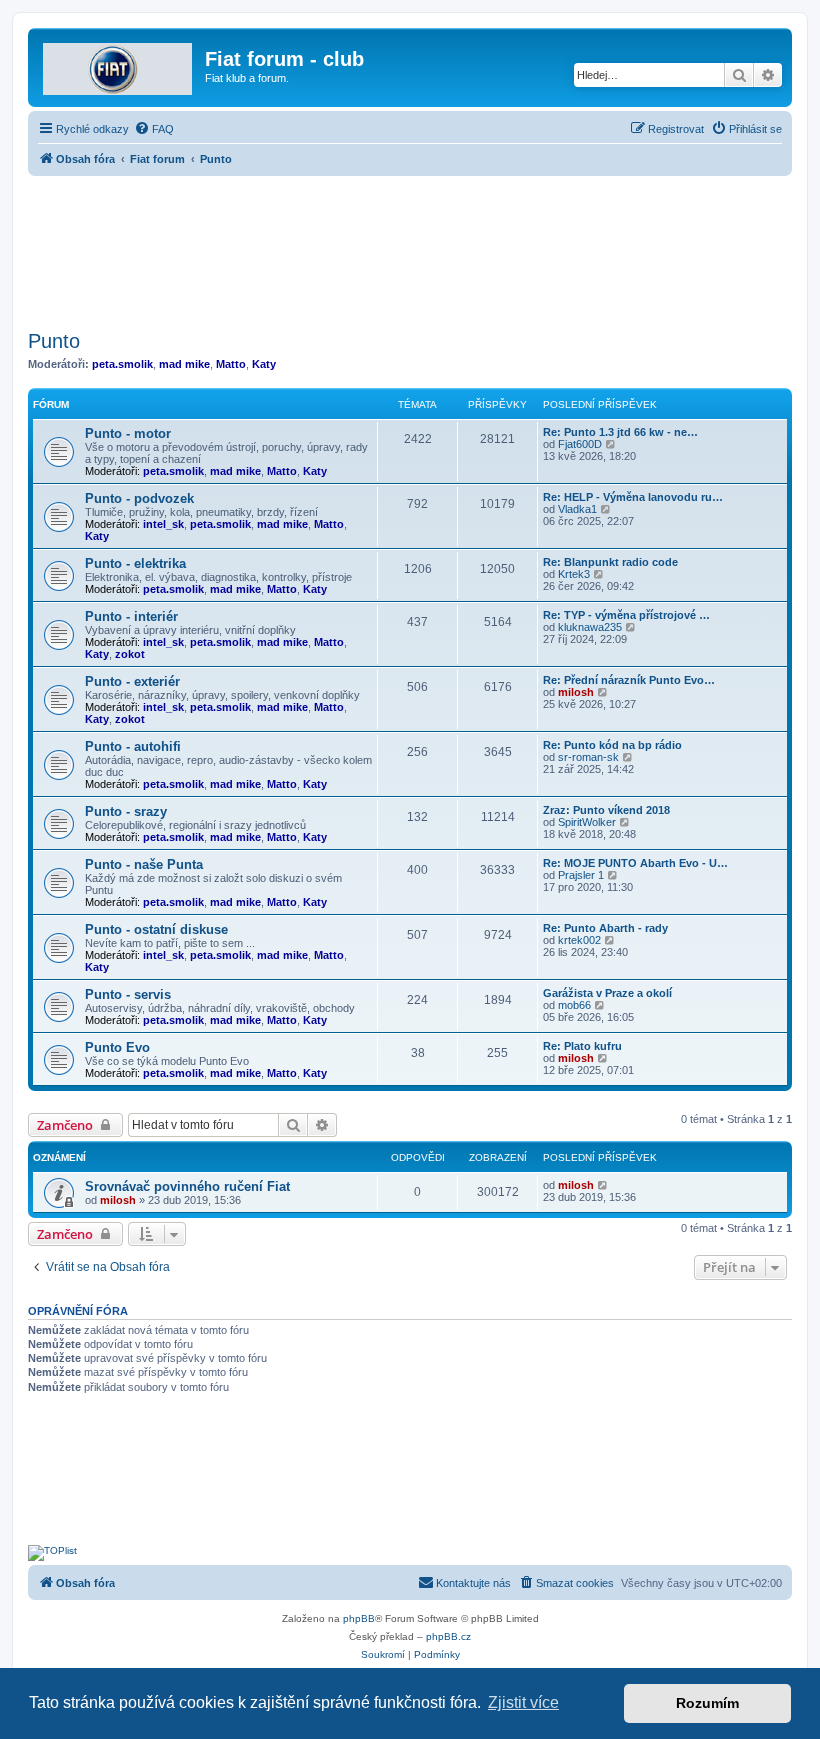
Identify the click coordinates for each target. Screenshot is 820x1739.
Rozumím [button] (707, 1703)
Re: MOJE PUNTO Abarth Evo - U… (635, 863)
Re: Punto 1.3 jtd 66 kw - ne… (620, 432)
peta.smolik (122, 364)
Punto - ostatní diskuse (156, 929)
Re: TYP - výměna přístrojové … (626, 615)
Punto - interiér (131, 616)
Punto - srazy (126, 811)
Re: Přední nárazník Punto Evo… (629, 680)
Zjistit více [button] (523, 1702)
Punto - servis (128, 994)
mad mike (184, 364)
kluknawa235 (590, 627)
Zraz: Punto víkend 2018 (606, 810)
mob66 (574, 1005)
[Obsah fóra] (119, 65)
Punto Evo (117, 1047)
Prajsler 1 (581, 875)
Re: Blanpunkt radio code (610, 562)
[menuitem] (154, 129)
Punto (54, 341)
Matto (231, 364)
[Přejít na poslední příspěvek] (603, 1185)
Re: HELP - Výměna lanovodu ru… (633, 497)
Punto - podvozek (139, 498)
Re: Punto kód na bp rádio (612, 745)
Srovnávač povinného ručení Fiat (187, 1186)
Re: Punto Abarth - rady (605, 928)
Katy (264, 364)
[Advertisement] (410, 247)
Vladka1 (577, 509)
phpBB (359, 1618)
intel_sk (163, 524)
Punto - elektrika (135, 563)
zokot (130, 654)
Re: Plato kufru (582, 1046)
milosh (576, 692)
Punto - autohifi (133, 746)
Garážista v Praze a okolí (607, 993)
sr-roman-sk (588, 757)
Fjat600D (580, 444)
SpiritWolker (587, 822)
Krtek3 (574, 574)
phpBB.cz (448, 1636)
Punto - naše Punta (144, 864)
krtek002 (579, 940)
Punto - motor (128, 433)
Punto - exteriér (132, 681)
